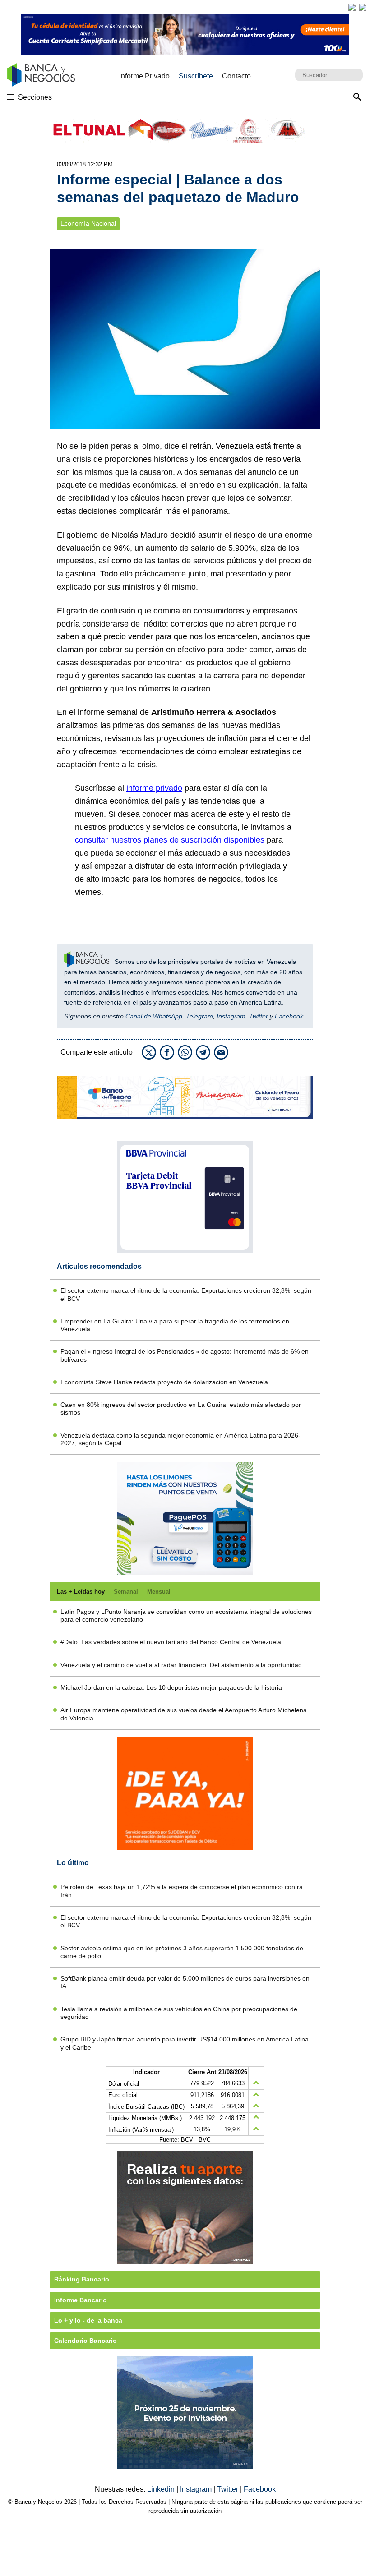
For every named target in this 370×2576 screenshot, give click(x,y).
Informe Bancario (81, 2300)
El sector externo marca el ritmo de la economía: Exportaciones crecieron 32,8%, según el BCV (186, 1294)
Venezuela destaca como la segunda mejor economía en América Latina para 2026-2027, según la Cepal (180, 1439)
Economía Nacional (88, 223)
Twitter (259, 1016)
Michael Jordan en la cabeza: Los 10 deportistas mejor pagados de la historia (171, 1687)
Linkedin (162, 2489)
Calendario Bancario (86, 2341)
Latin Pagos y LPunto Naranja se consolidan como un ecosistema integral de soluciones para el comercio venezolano (186, 1615)
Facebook (289, 1016)
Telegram (199, 1016)
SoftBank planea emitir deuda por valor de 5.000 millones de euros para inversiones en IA (185, 1982)
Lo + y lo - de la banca (88, 2320)
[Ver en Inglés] (352, 7)
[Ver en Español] (363, 7)
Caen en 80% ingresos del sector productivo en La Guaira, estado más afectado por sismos (181, 1408)
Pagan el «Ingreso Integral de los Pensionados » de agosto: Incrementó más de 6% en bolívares (185, 1355)
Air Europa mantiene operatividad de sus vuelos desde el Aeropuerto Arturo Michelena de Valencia (184, 1714)
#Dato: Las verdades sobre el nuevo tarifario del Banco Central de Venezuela (171, 1642)
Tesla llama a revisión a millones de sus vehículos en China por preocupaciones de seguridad (179, 2013)
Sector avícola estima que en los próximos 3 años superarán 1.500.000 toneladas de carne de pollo (182, 1952)
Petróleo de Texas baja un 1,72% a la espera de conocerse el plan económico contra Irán (182, 1891)
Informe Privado (144, 76)
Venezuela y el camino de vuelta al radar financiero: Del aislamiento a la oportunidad (181, 1665)
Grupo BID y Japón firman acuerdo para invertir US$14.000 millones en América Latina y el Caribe (185, 2043)
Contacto (236, 76)
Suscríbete (196, 76)
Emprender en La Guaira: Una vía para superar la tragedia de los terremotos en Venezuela (175, 1325)
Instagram (231, 1016)
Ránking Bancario (82, 2279)
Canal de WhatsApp (154, 1016)
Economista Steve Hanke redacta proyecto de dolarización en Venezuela (164, 1382)
